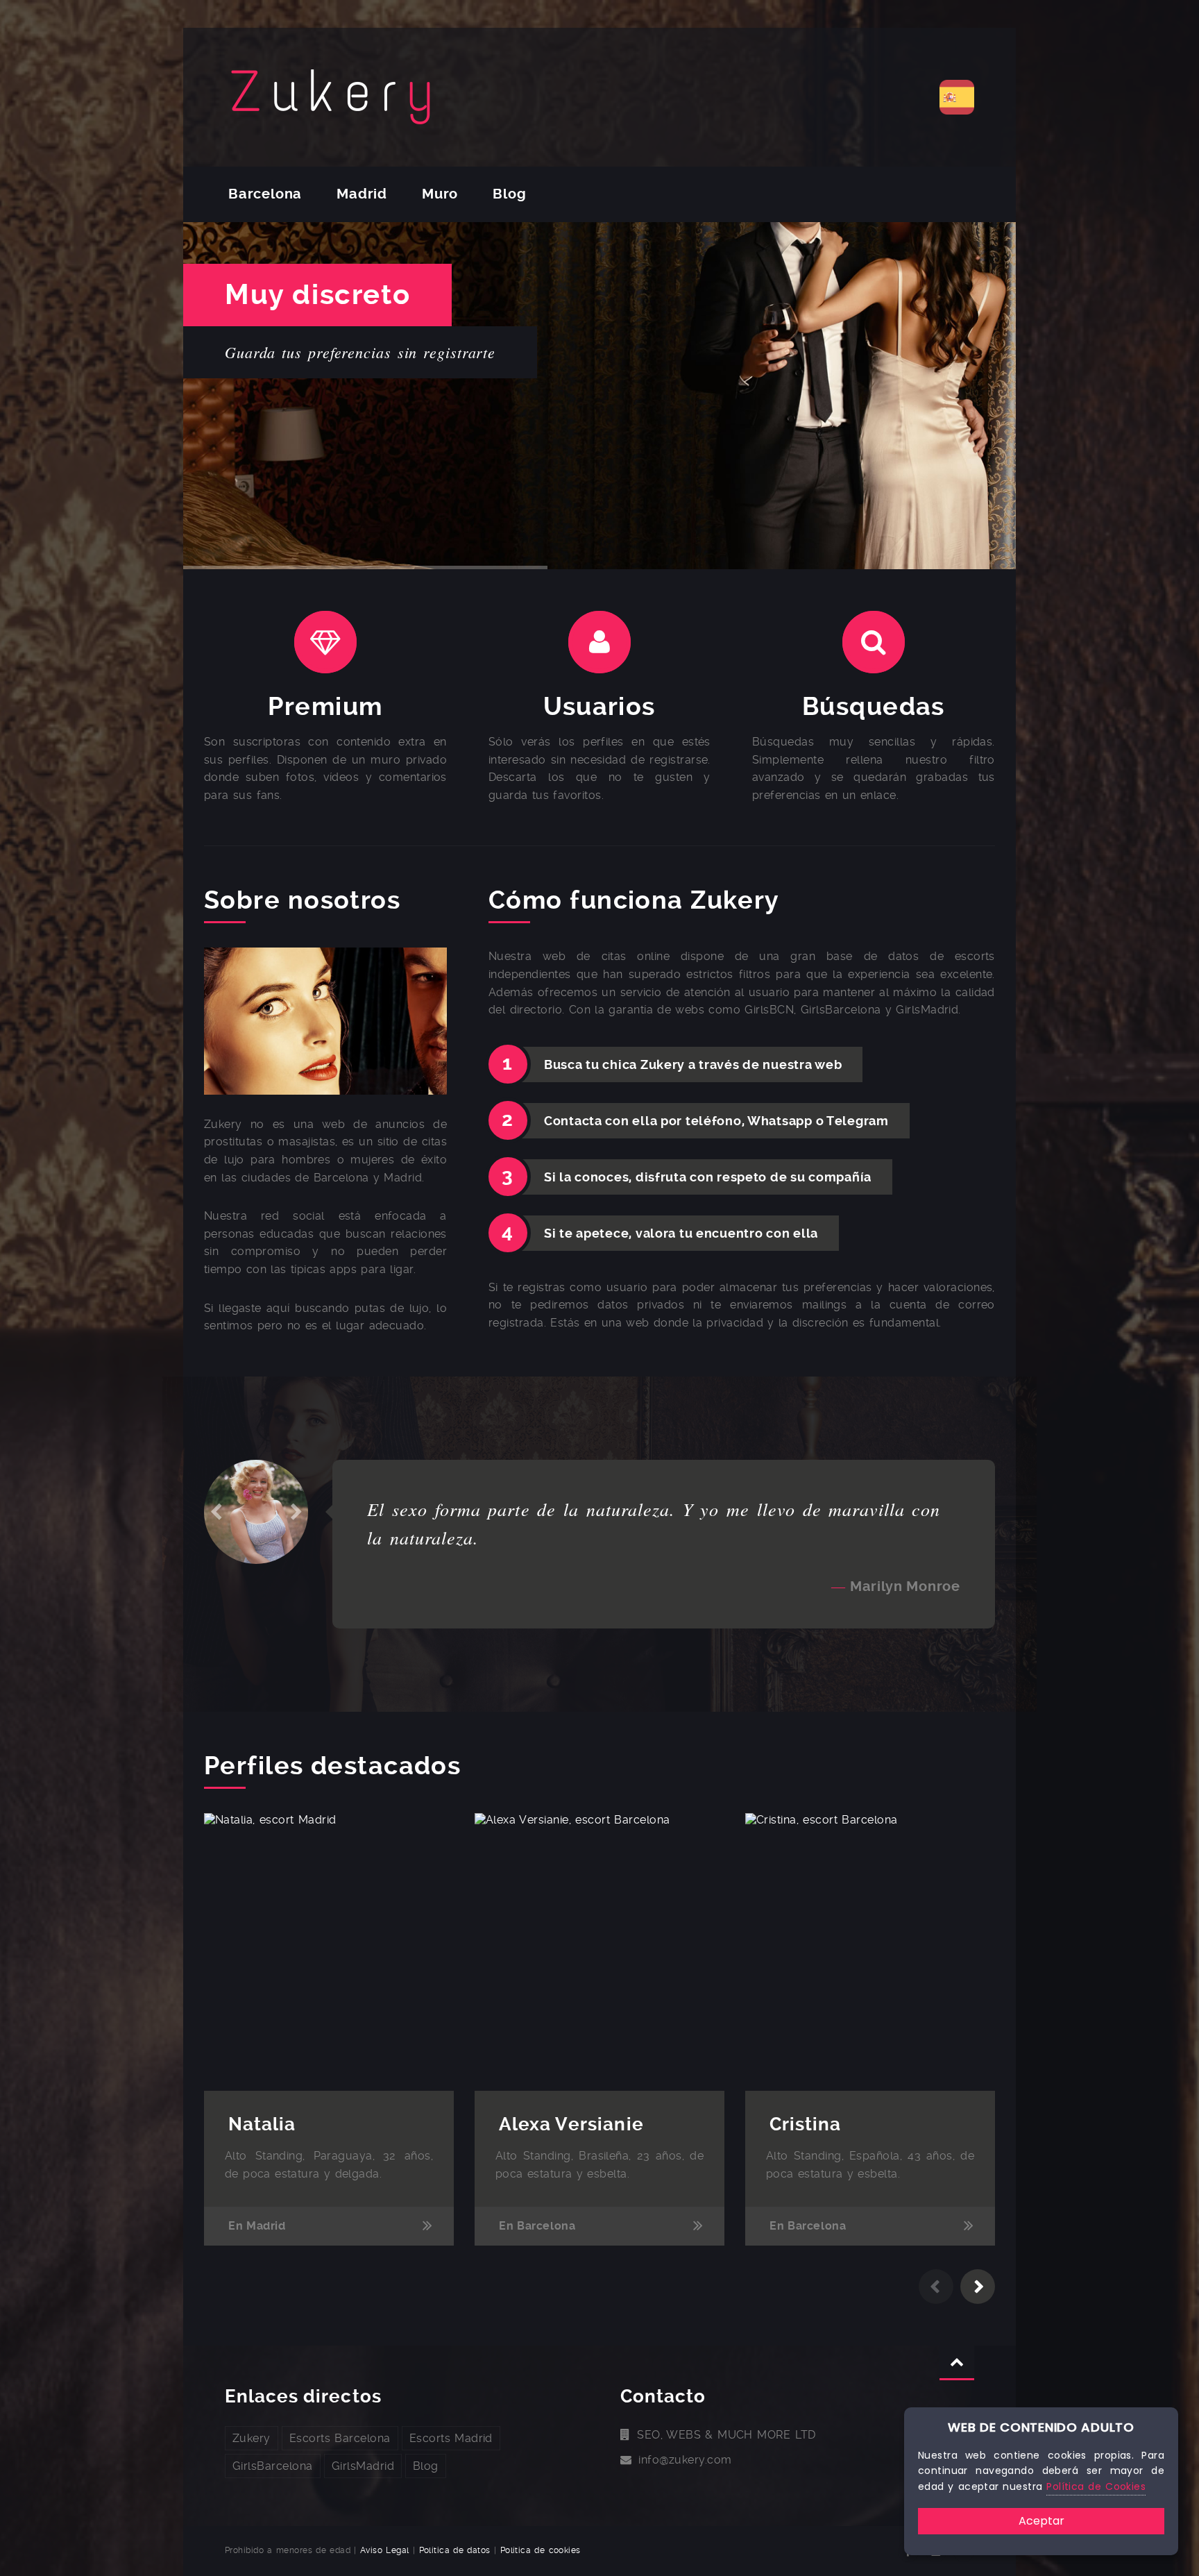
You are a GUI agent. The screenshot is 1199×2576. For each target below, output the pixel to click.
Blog (509, 194)
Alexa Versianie (571, 2124)
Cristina (805, 2124)
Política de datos (455, 2550)
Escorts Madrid (451, 2438)
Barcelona (265, 194)
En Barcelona (537, 2226)
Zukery (252, 2438)
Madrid (362, 194)
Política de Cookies (1096, 2486)
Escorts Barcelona (340, 2438)
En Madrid (257, 2226)
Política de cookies (541, 2550)
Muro (440, 194)
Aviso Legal (385, 2550)
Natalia (262, 2124)
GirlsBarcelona (273, 2466)
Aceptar (1041, 2521)
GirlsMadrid (363, 2466)
